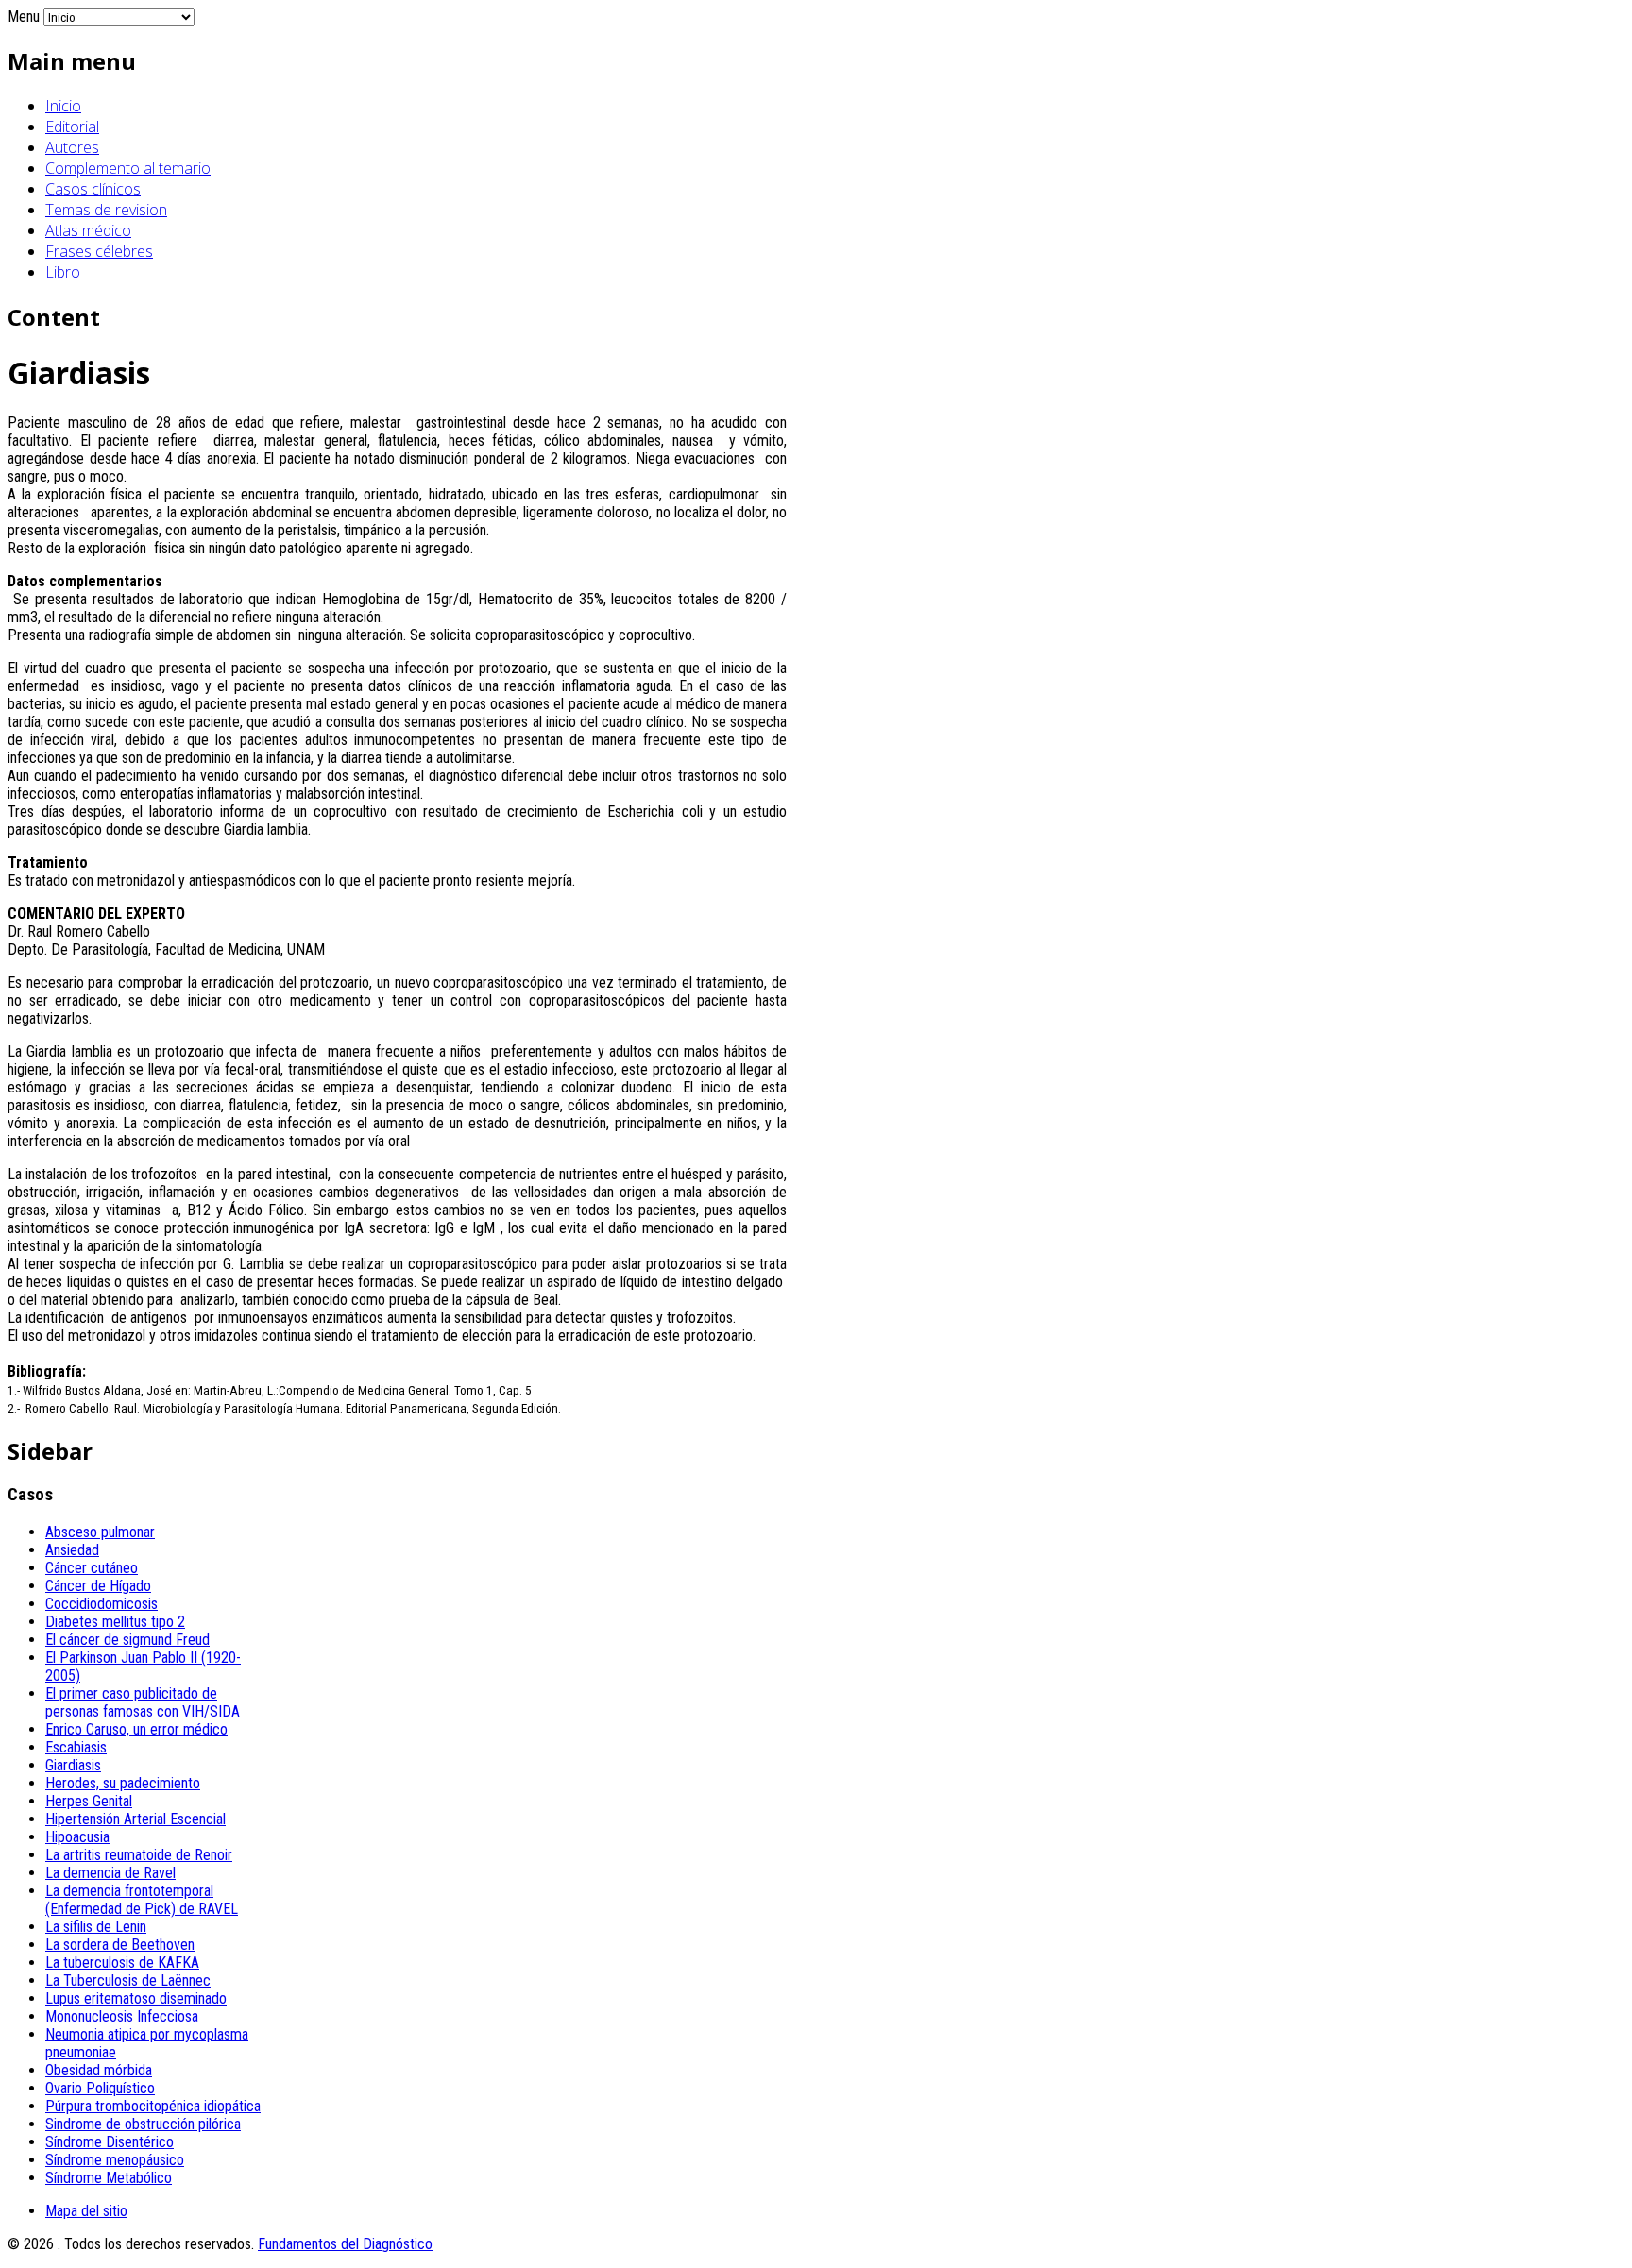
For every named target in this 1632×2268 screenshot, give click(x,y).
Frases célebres (99, 251)
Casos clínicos (93, 189)
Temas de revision (106, 210)
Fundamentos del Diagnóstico (345, 2244)
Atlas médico (88, 230)
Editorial (72, 127)
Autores (72, 147)
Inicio (63, 106)
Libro (63, 272)
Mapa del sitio (86, 2211)
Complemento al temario (128, 168)
